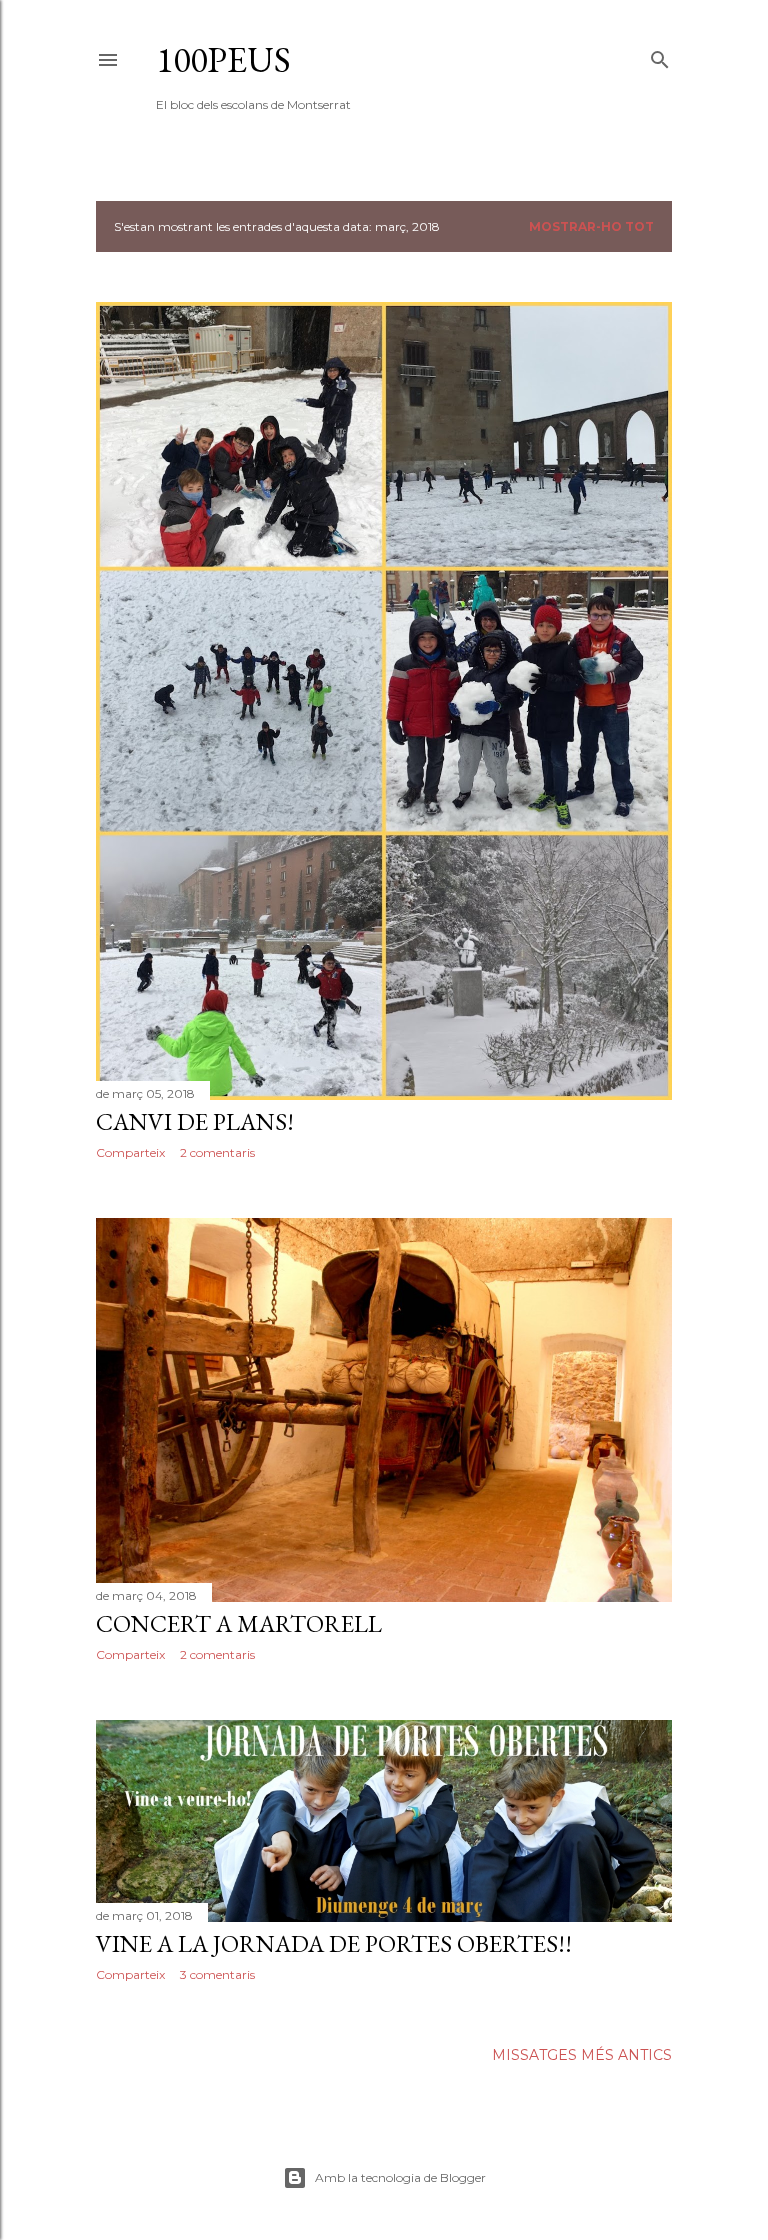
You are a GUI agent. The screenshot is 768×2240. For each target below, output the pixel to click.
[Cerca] (660, 55)
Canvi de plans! (195, 1121)
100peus (223, 59)
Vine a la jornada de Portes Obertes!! (334, 1943)
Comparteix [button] (130, 1152)
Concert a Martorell (239, 1623)
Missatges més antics (582, 2055)
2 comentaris (217, 1152)
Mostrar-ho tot (591, 226)
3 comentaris (217, 1974)
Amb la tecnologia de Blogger (400, 2177)
